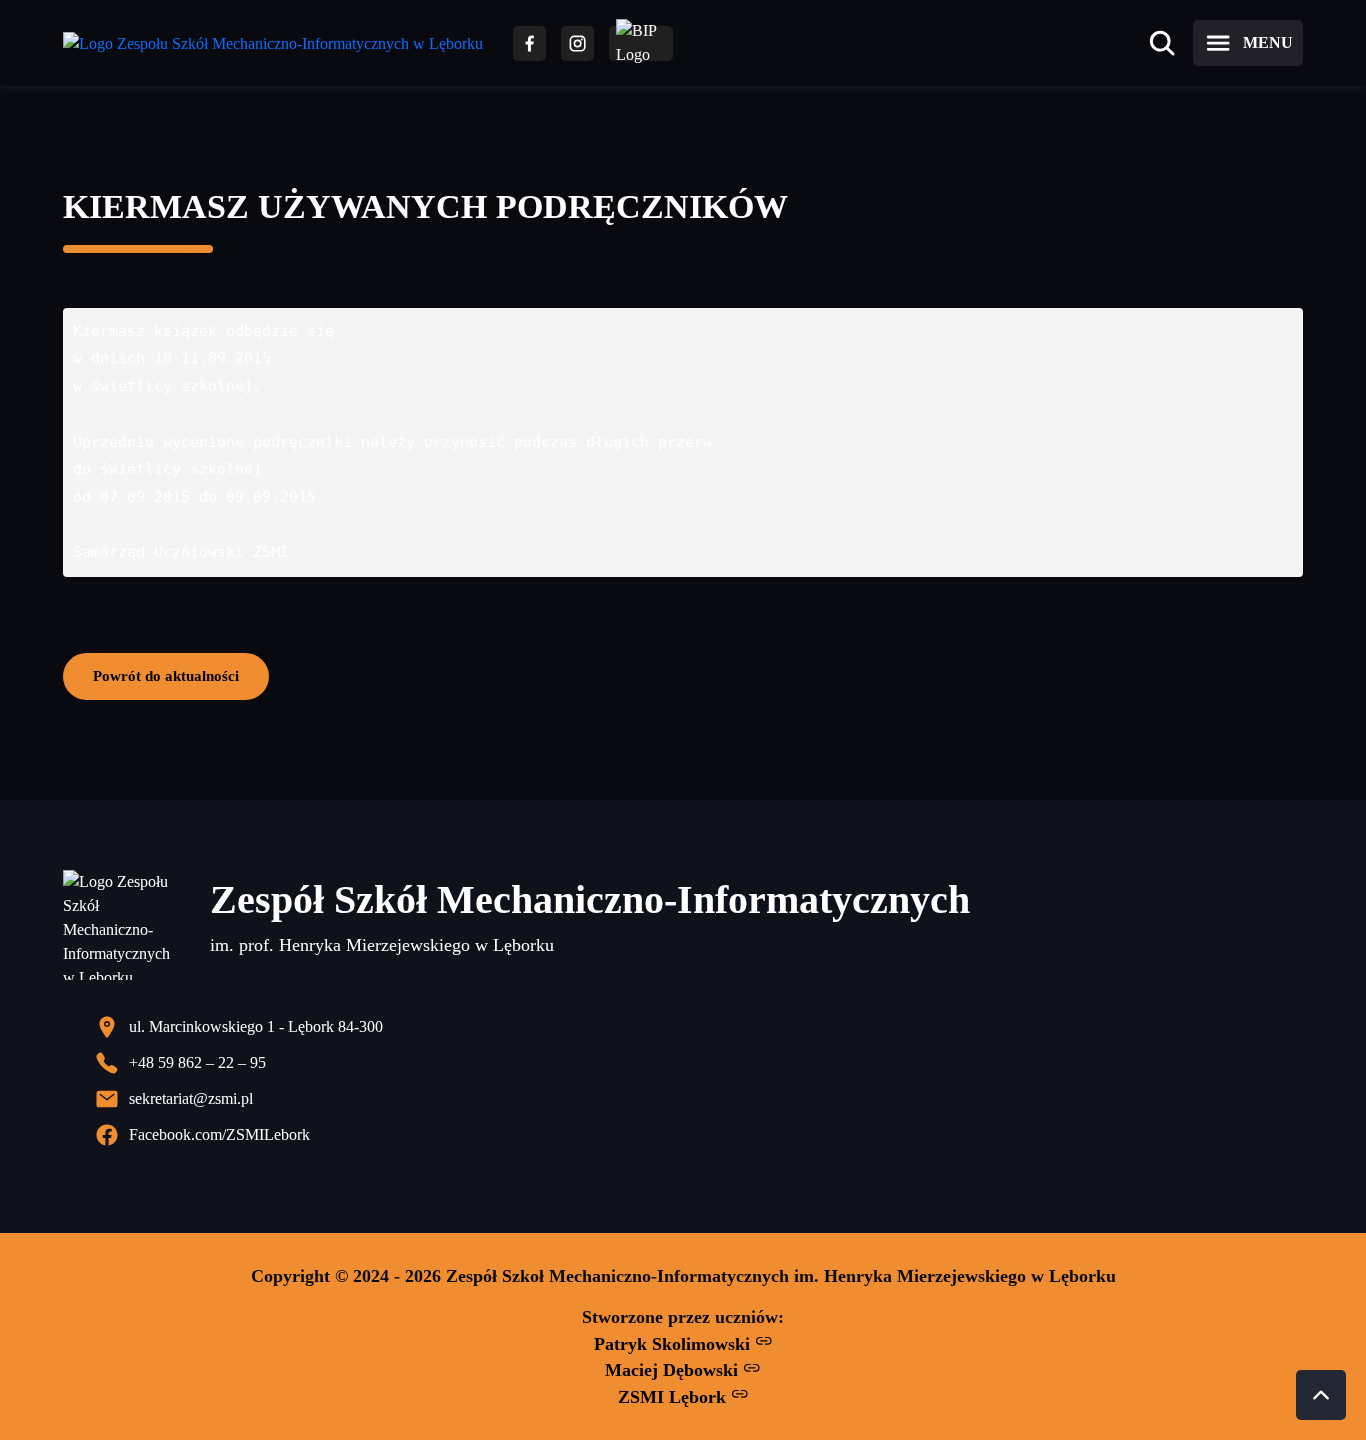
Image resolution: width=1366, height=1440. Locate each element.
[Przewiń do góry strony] (1321, 1395)
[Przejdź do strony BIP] (641, 43)
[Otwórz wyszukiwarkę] (1162, 43)
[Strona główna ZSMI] (273, 43)
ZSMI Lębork (674, 1397)
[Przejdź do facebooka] (529, 43)
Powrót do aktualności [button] (166, 675)
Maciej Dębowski (674, 1370)
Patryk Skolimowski (674, 1344)
